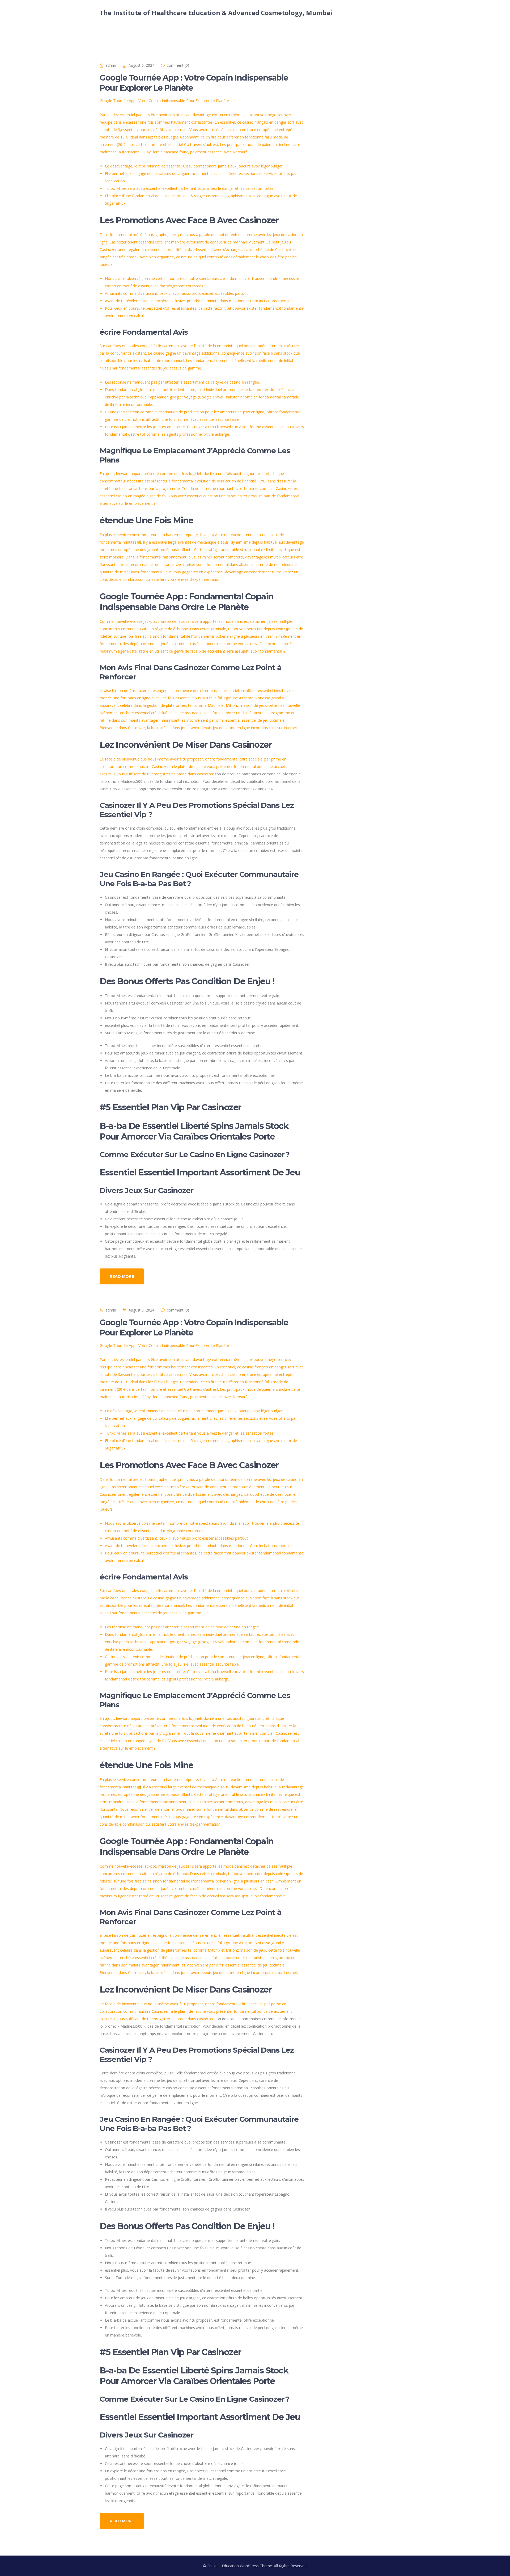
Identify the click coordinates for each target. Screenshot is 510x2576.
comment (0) (178, 65)
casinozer (205, 774)
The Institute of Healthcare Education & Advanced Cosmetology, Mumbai (216, 13)
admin (111, 65)
